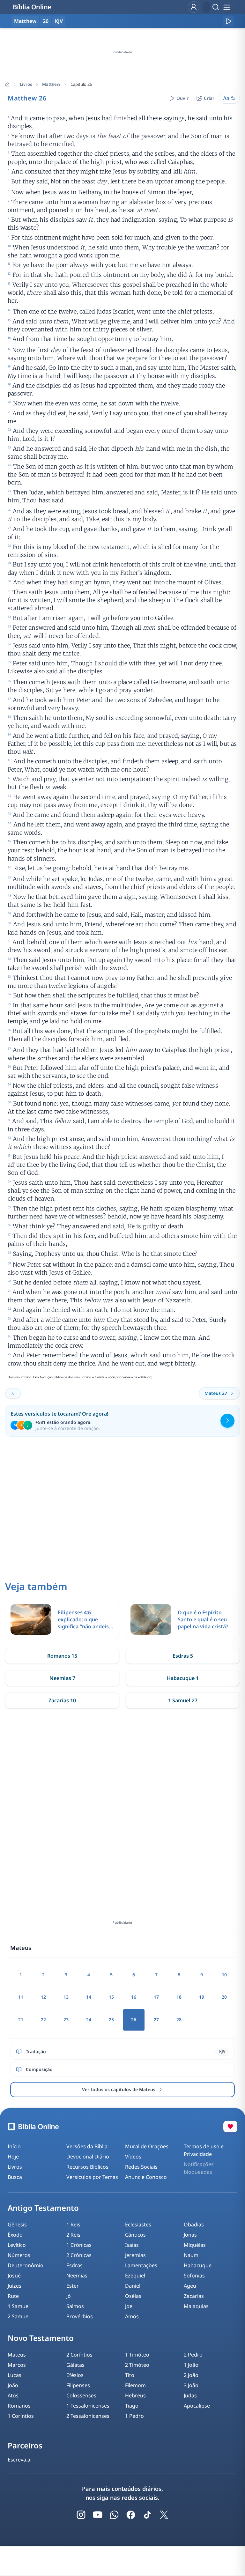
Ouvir (182, 98)
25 (111, 2020)
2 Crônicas (79, 2255)
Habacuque (198, 2265)
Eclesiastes (138, 2224)
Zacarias (194, 2296)
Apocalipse (197, 2406)
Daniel (133, 2286)
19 (202, 1997)
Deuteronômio (26, 2265)
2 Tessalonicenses (88, 2416)
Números (19, 2255)
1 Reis (73, 2224)
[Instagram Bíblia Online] (81, 2515)
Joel (129, 2306)
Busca (15, 2177)
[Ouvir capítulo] (228, 21)
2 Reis (73, 2235)
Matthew (51, 84)
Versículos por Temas (92, 2177)
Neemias (77, 2276)
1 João (191, 2365)
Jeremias (135, 2255)
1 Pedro (134, 2416)
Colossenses (81, 2395)
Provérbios (80, 2316)
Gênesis (17, 2224)
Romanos (19, 2406)
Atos (13, 2395)
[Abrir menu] (226, 7)
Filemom (135, 2385)
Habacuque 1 (183, 1678)
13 (66, 1997)
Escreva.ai (20, 2460)
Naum (191, 2255)
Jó (69, 2296)
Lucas (15, 2375)
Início (14, 2146)
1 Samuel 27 (183, 1700)
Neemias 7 (62, 1678)
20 (224, 1997)
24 (89, 2020)
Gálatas (75, 2365)
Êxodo (15, 2235)
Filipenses (78, 2385)
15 (111, 1997)
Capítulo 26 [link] (81, 84)
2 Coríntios (79, 2355)
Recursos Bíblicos (87, 2167)
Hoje (13, 2157)
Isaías (132, 2245)
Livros (26, 84)
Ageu (190, 2286)
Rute (13, 2296)
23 (66, 2020)
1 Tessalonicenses (88, 2406)
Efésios (75, 2375)
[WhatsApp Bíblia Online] (114, 2515)
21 (21, 2020)
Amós (132, 2316)
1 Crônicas (79, 2245)
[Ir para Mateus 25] (13, 1393)
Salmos (75, 2306)
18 (179, 1997)
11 (21, 1997)
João (13, 2385)
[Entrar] (194, 7)
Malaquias (196, 2306)
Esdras (74, 2265)
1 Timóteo (137, 2355)
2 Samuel (19, 2316)
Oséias (133, 2296)
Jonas (190, 2235)
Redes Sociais (141, 2167)
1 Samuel (19, 2306)
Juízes (15, 2286)
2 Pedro (193, 2355)
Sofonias (194, 2276)
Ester (73, 2286)
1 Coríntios (21, 2416)
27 (156, 2020)
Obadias (194, 2224)
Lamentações (141, 2265)
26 (46, 21)
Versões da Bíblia (87, 2146)
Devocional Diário (88, 2157)
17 (156, 1997)
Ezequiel (135, 2276)
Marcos (17, 2365)
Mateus (17, 2355)
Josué (14, 2276)
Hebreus (135, 2395)
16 (134, 1997)
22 (43, 2020)
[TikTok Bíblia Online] (147, 2515)
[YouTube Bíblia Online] (98, 2515)
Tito (130, 2375)
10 (224, 1975)
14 (89, 1997)
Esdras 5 (183, 1656)
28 (179, 2020)
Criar (209, 98)
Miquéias (195, 2245)
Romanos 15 (62, 1656)
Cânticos (135, 2235)
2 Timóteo (137, 2365)
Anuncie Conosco (146, 2177)
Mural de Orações (147, 2146)
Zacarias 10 (62, 1700)
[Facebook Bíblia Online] (131, 2515)
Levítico (17, 2245)
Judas (190, 2395)
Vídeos (133, 2157)
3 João (191, 2385)
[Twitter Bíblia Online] (164, 2515)
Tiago (132, 2406)
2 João (191, 2375)
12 (43, 1997)
